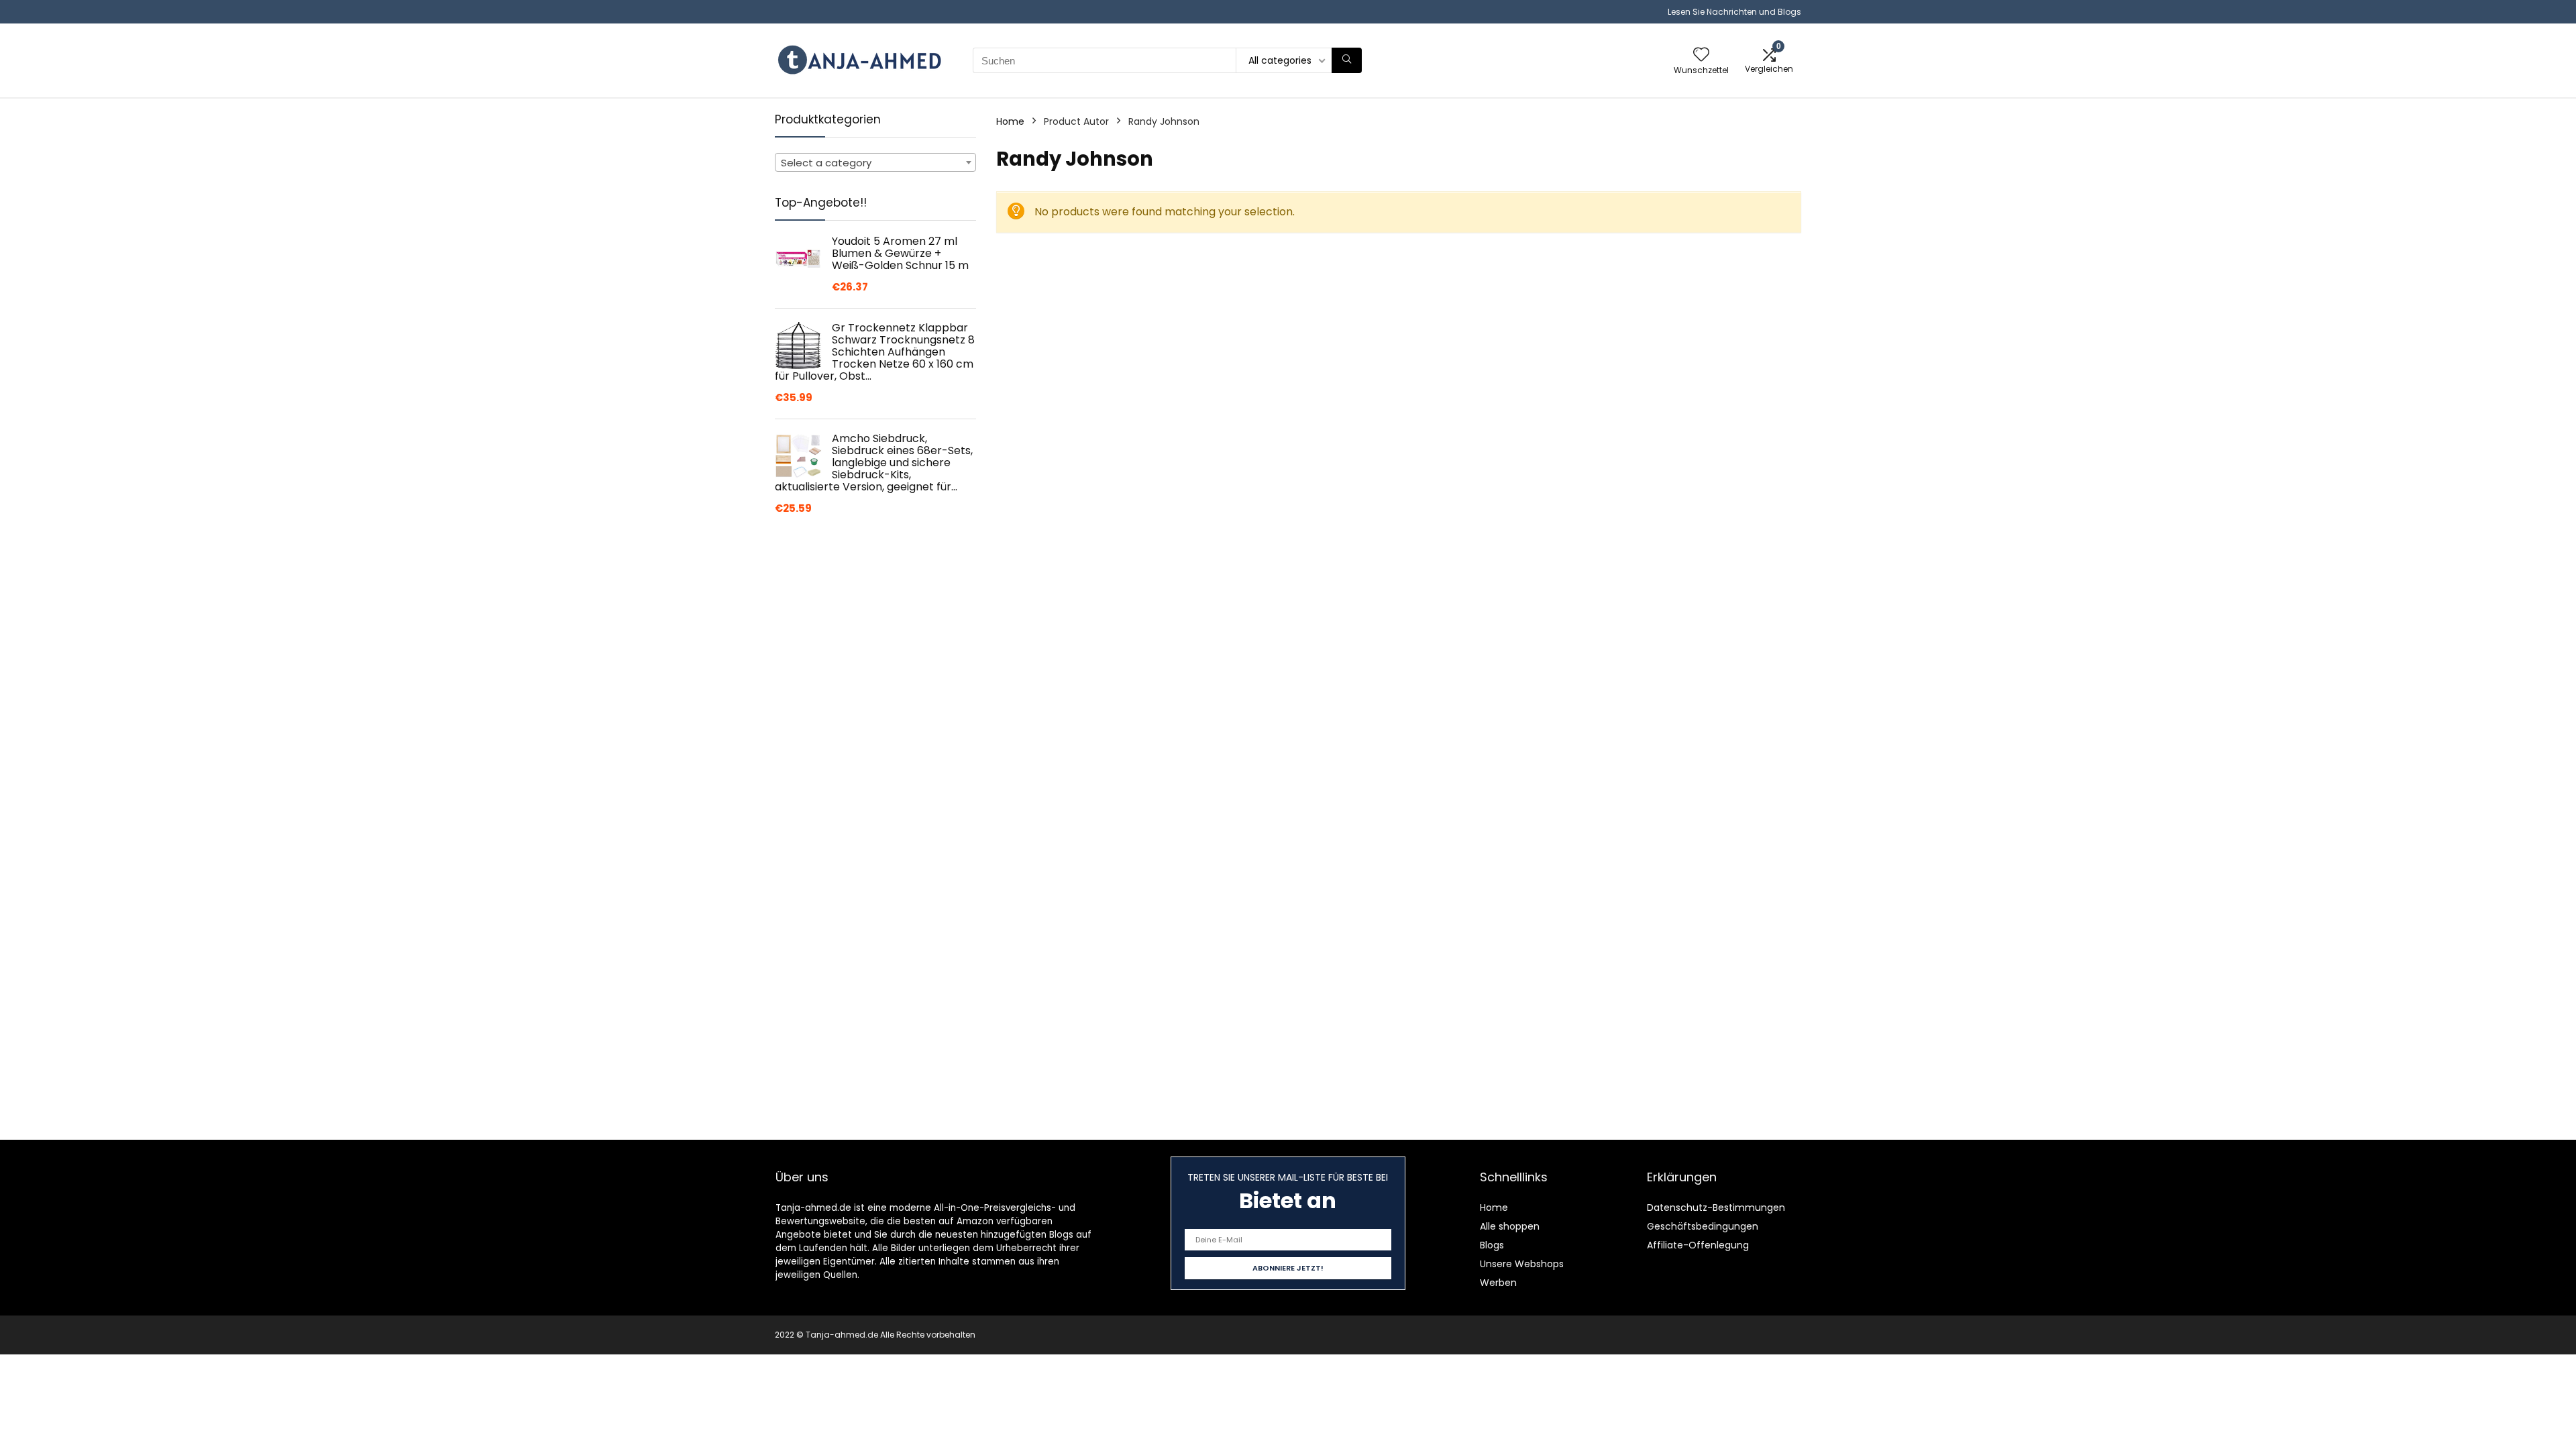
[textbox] (875, 163)
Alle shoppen (1510, 1226)
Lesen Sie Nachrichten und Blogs (1734, 12)
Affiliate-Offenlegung (1698, 1245)
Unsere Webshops (1522, 1264)
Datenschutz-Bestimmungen (1716, 1207)
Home (1010, 121)
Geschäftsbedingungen (1703, 1226)
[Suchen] (1347, 60)
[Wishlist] (1701, 55)
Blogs (1492, 1245)
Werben (1498, 1283)
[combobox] (875, 162)
